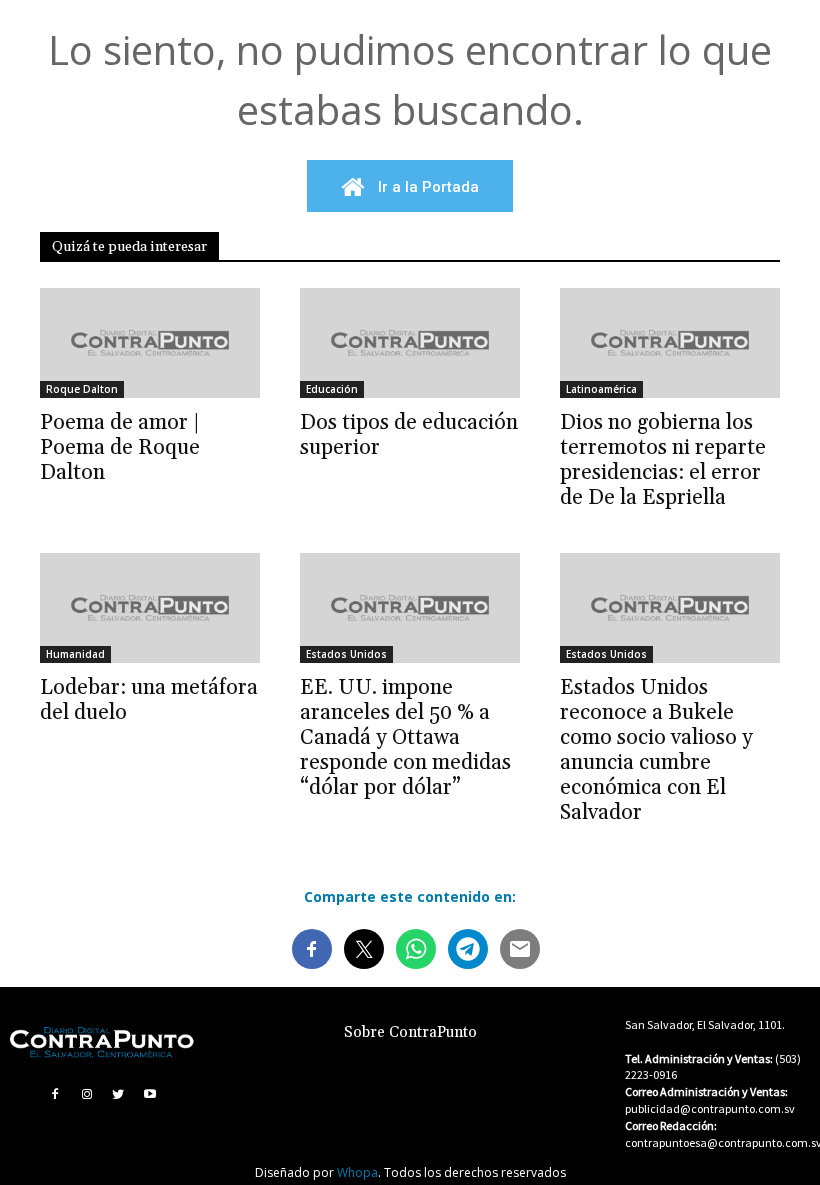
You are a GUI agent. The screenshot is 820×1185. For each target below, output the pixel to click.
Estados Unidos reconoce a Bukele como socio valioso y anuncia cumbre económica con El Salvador (656, 750)
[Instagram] (87, 1094)
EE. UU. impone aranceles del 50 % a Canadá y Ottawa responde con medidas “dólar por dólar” (405, 738)
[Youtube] (150, 1094)
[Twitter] (119, 1094)
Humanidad (75, 654)
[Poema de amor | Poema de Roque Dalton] (150, 343)
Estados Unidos (346, 654)
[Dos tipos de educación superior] (410, 343)
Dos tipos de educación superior (409, 435)
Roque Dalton (82, 389)
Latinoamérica (601, 389)
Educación (332, 389)
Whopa (357, 1172)
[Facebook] (55, 1094)
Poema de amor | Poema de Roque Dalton (120, 448)
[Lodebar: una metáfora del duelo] (150, 608)
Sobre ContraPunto (410, 1032)
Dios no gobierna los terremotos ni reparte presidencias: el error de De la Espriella (663, 460)
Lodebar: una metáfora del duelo (149, 700)
